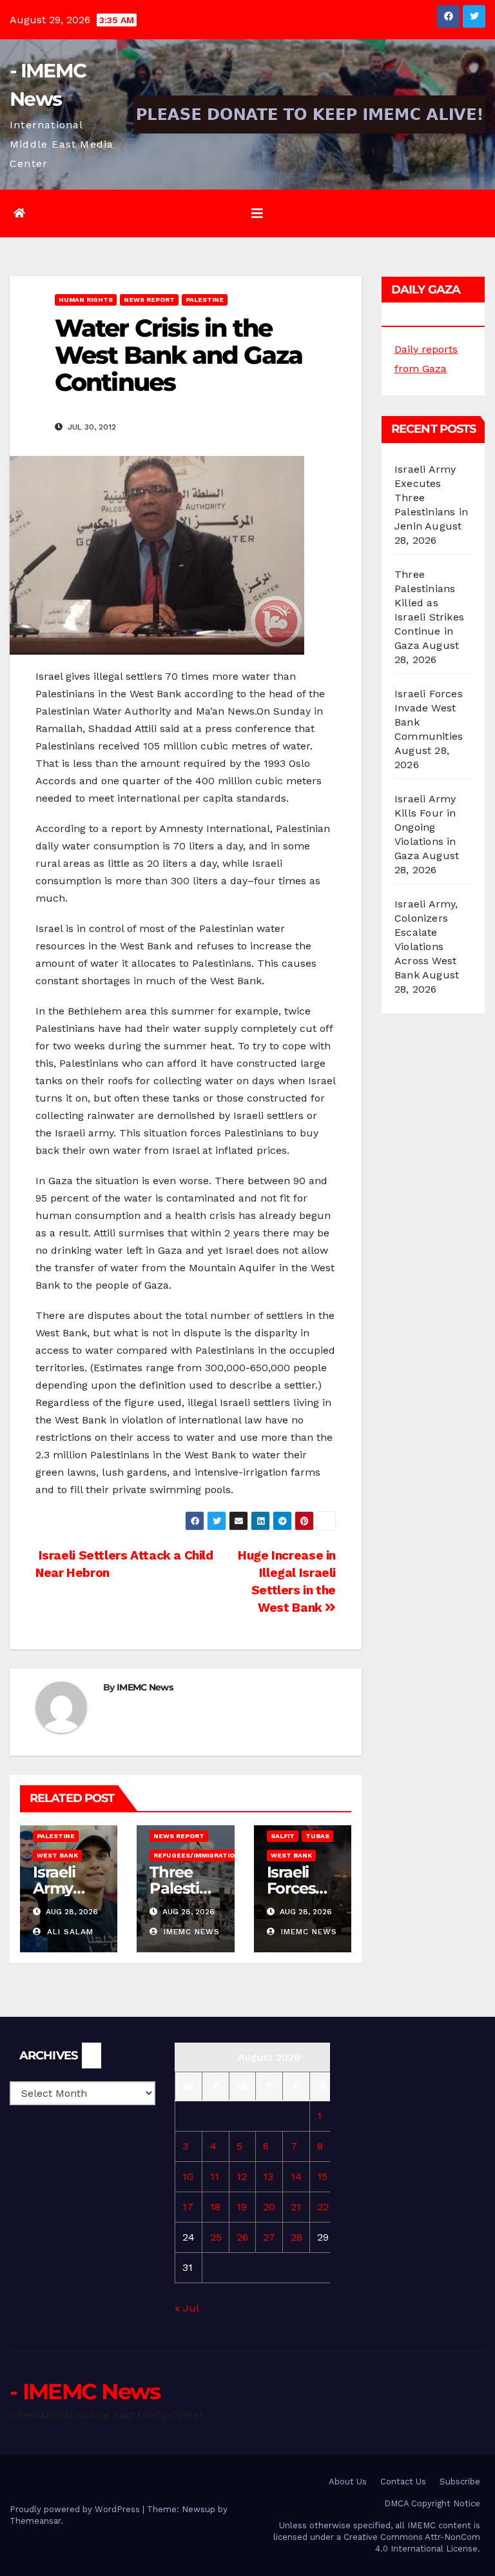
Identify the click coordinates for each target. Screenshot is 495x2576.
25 (216, 2237)
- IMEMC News (85, 2392)
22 (323, 2207)
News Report (149, 300)
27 (269, 2237)
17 (188, 2207)
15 (322, 2176)
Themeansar (35, 2521)
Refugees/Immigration (197, 1855)
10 (188, 2176)
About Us (348, 2482)
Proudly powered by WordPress (76, 2509)
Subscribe (460, 2482)
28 (296, 2237)
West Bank (57, 1855)
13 (268, 2176)
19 (242, 2207)
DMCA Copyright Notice (432, 2503)
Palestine (205, 300)
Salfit (283, 1836)
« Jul (187, 2308)
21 (296, 2207)
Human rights (86, 300)
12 (242, 2176)
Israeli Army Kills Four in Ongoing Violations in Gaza (425, 827)
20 (269, 2207)
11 (215, 2176)
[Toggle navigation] (257, 213)
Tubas (317, 1836)
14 (296, 2176)
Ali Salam (69, 1932)
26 (242, 2237)
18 (215, 2207)
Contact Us (403, 2482)
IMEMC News (145, 1687)
